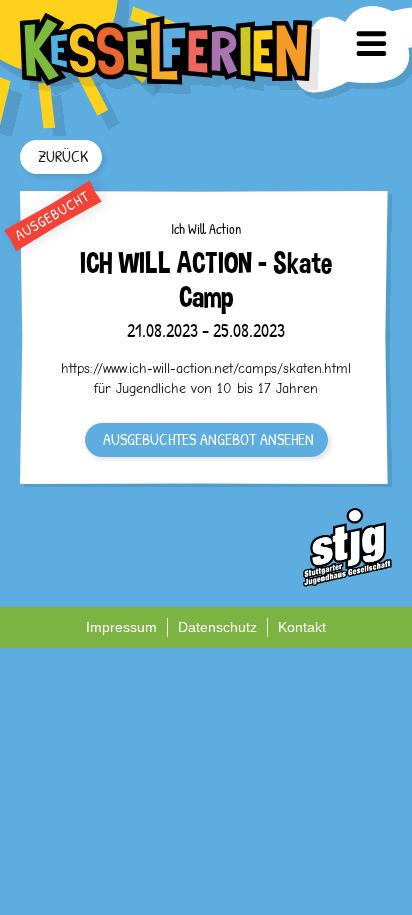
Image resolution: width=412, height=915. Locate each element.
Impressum (121, 627)
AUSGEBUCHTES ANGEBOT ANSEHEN (208, 439)
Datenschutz (217, 627)
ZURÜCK (63, 156)
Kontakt (302, 627)
